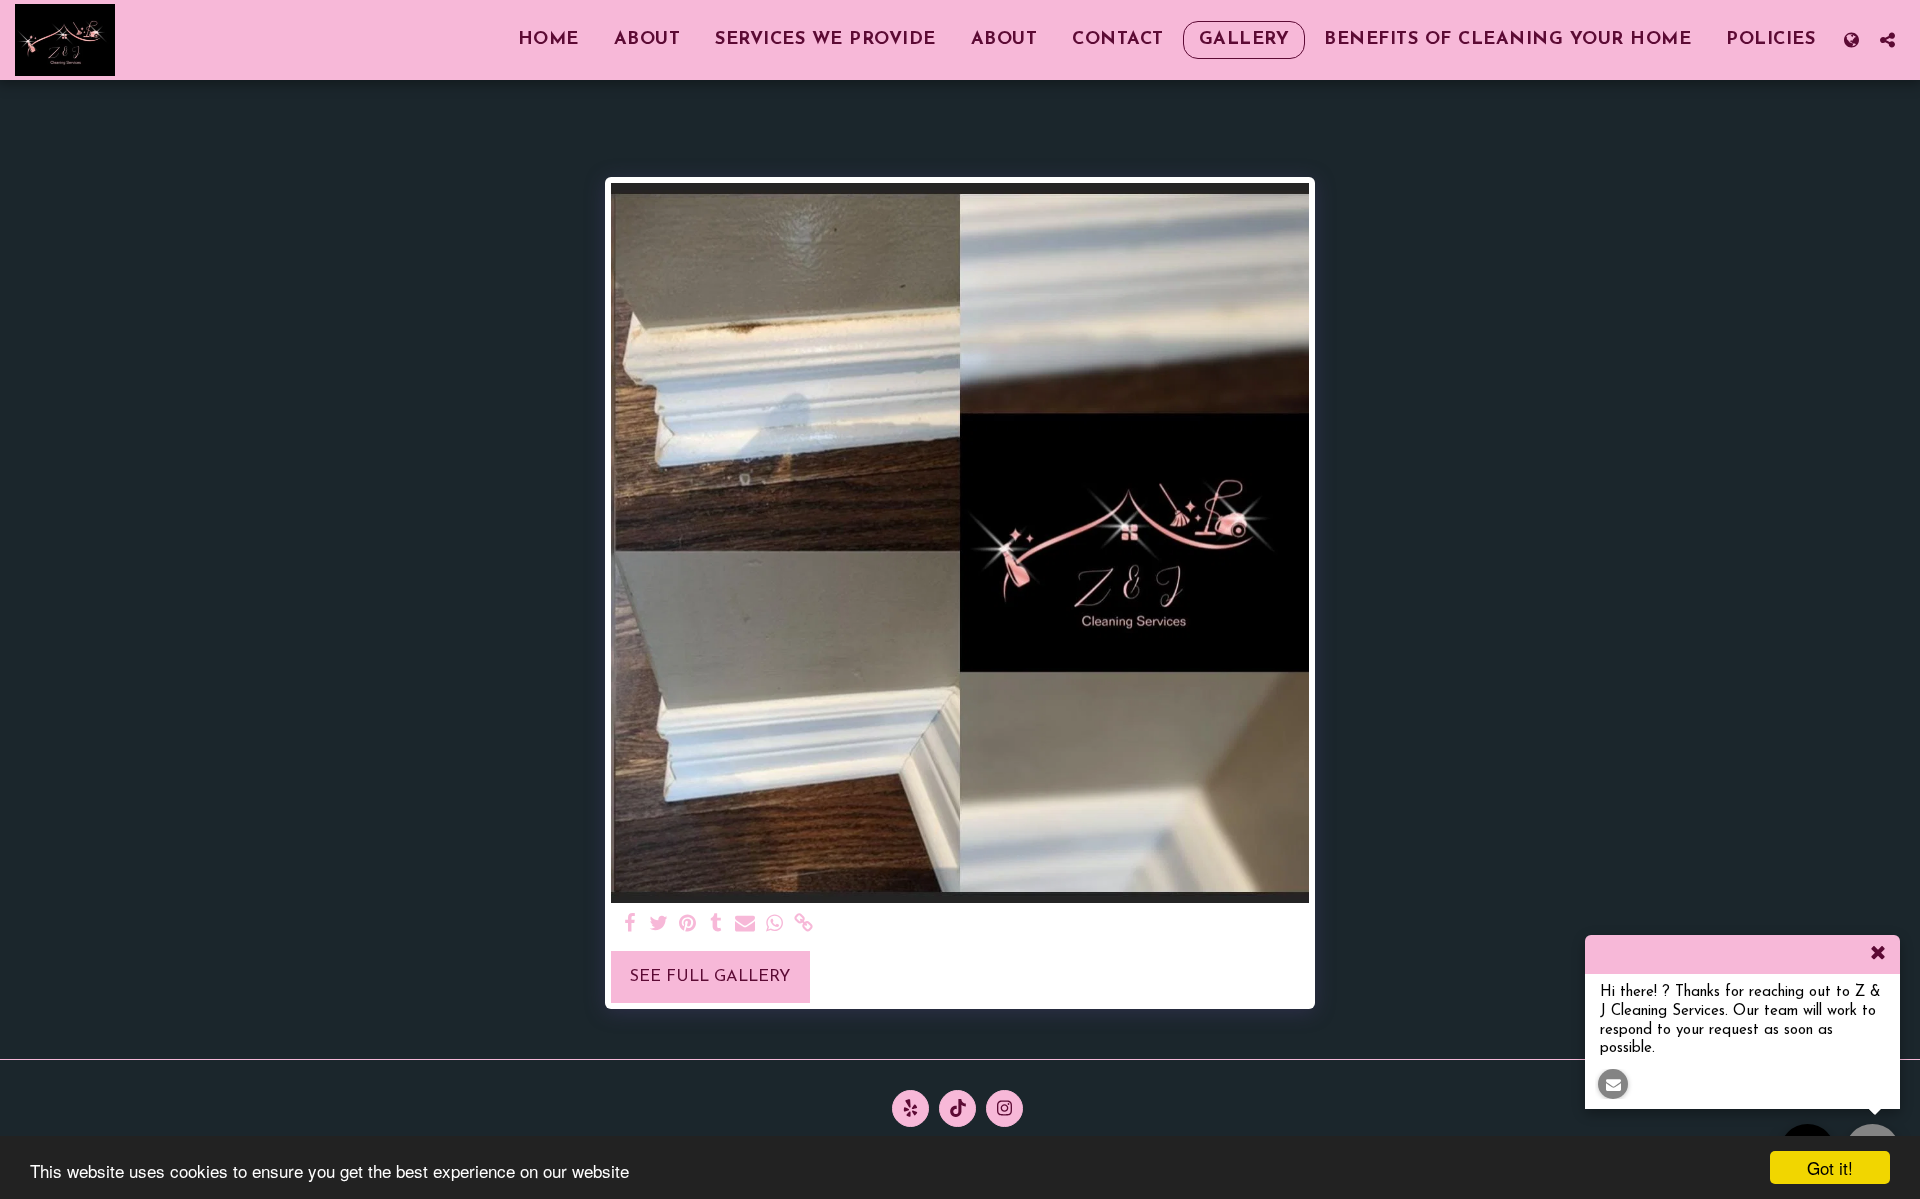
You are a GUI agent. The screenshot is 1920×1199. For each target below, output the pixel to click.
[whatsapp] (774, 925)
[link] (803, 925)
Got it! (1830, 1167)
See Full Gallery (710, 977)
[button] (1887, 39)
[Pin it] (687, 925)
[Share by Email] (745, 925)
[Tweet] (658, 925)
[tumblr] (716, 925)
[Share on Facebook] (630, 925)
